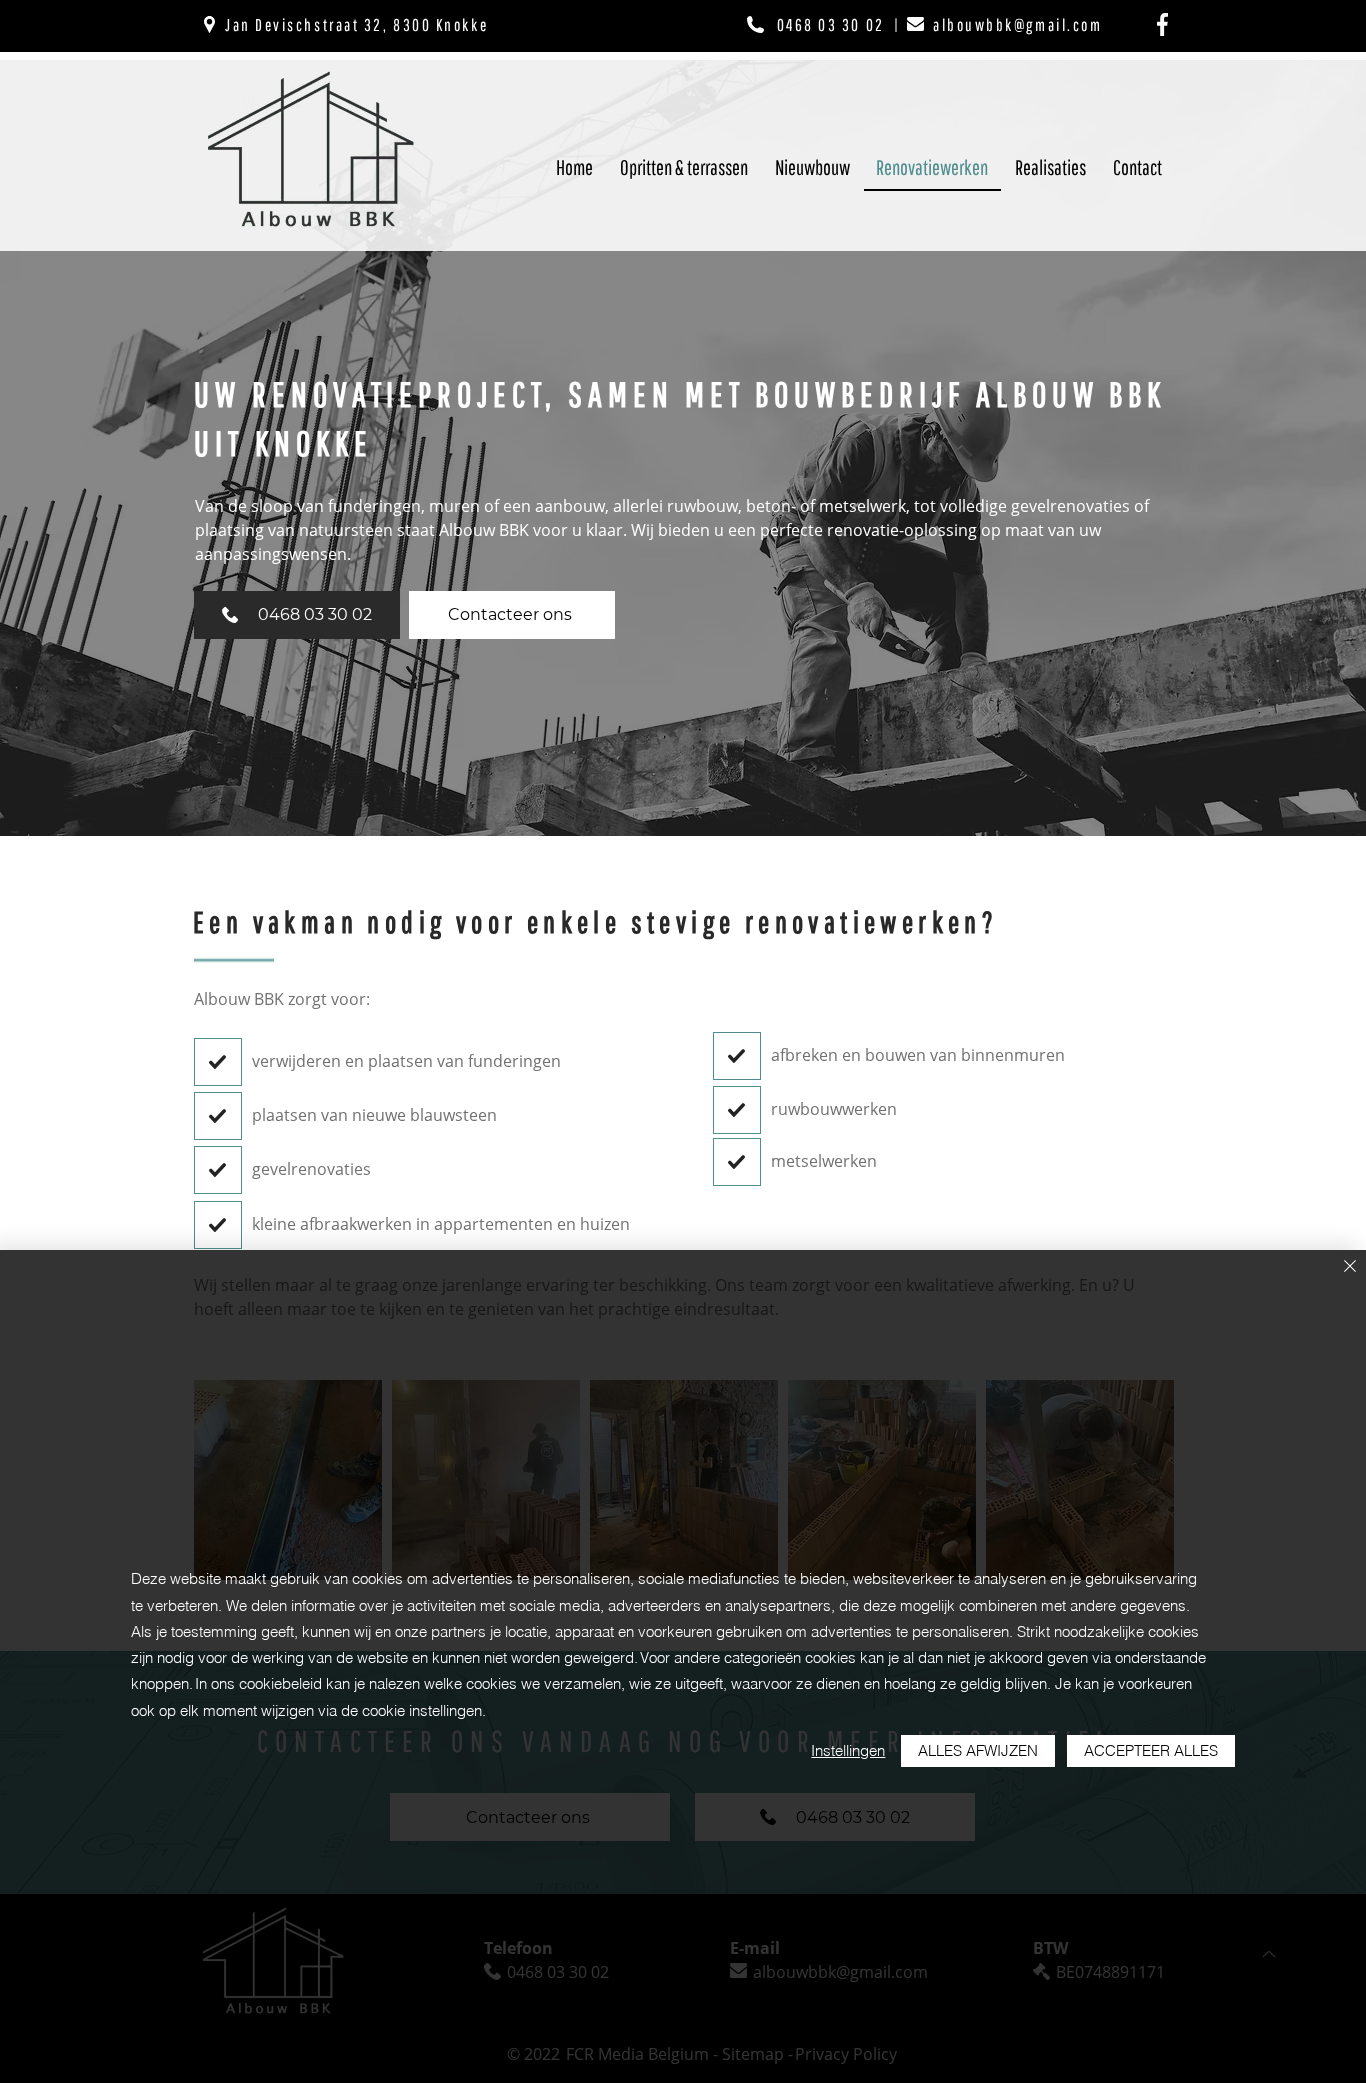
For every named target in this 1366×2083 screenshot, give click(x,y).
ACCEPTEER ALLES (1151, 1750)
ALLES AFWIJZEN (978, 1750)
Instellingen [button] (848, 1750)
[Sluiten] (1350, 1267)
